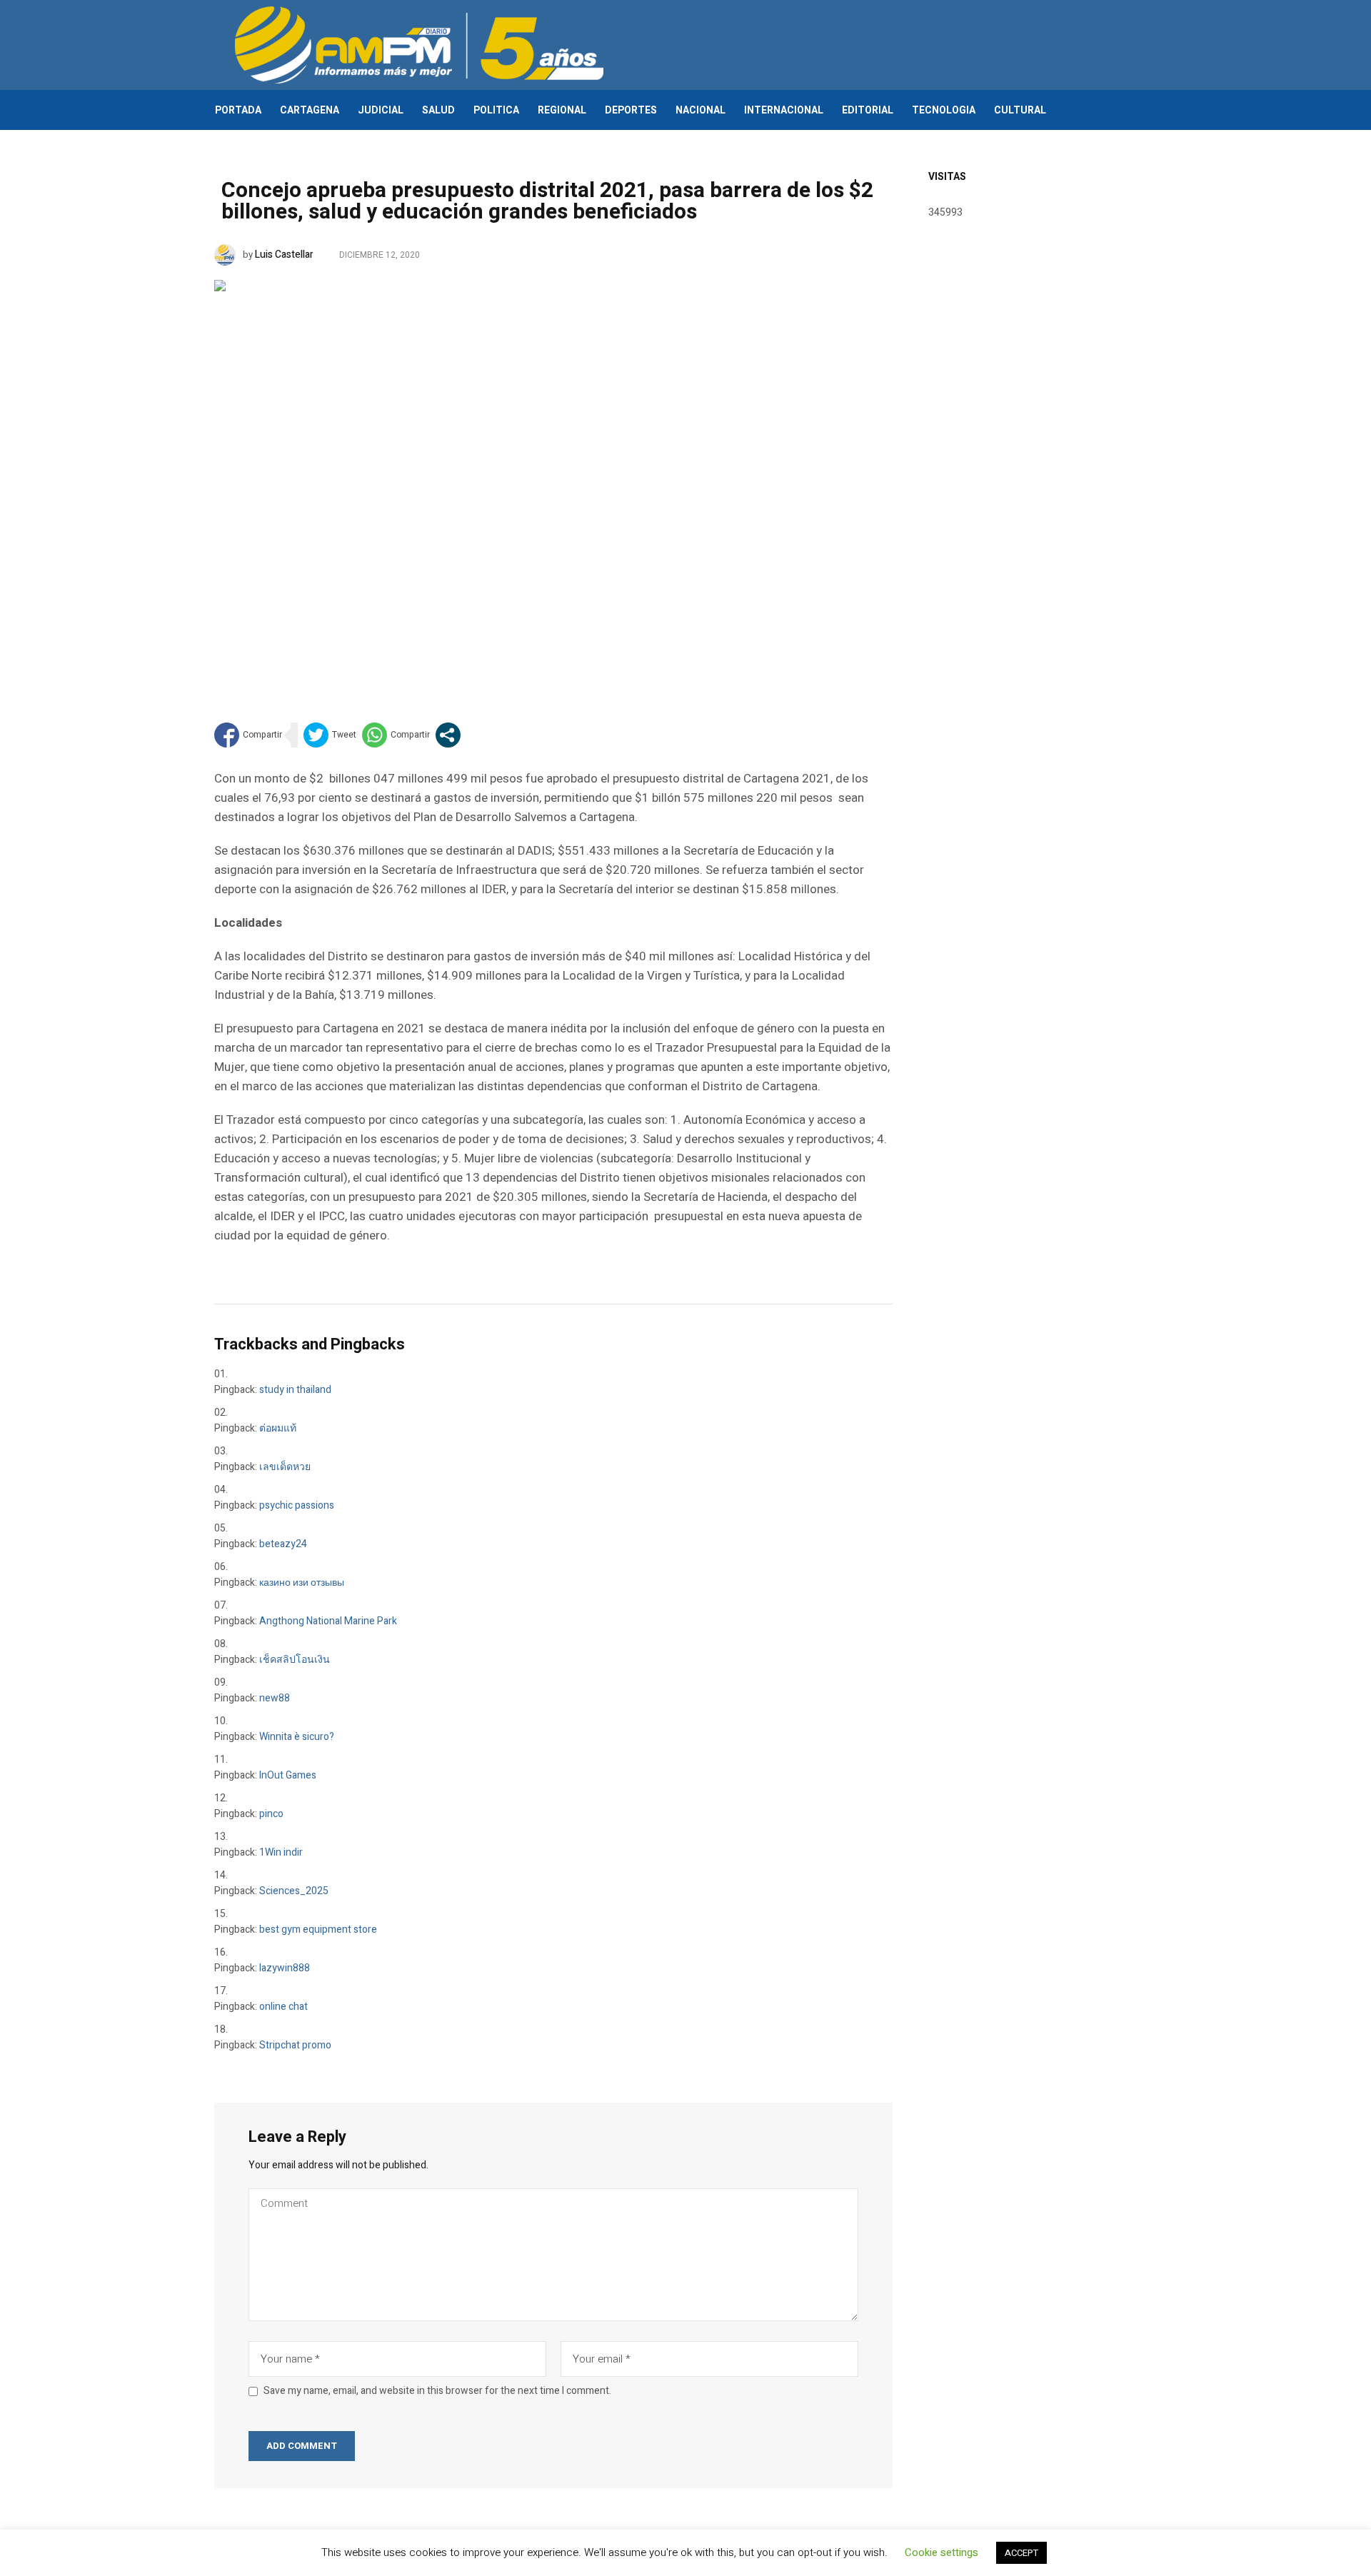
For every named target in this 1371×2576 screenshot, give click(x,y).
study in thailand (295, 1390)
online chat (283, 2007)
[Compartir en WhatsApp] (396, 735)
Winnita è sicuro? (297, 1737)
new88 (275, 1698)
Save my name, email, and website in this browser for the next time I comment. (437, 2391)
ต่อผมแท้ (278, 1428)
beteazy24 (283, 1544)
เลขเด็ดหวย (285, 1467)
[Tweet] (330, 735)
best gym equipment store (318, 1930)
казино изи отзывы (302, 1583)
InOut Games (288, 1775)
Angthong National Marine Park (328, 1621)
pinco (271, 1814)
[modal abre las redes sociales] (448, 735)
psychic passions (297, 1505)
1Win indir (281, 1852)
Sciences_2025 (294, 1891)
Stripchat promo (295, 2045)
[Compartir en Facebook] (248, 735)
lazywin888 (285, 1968)
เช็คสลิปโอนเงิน (295, 1660)
